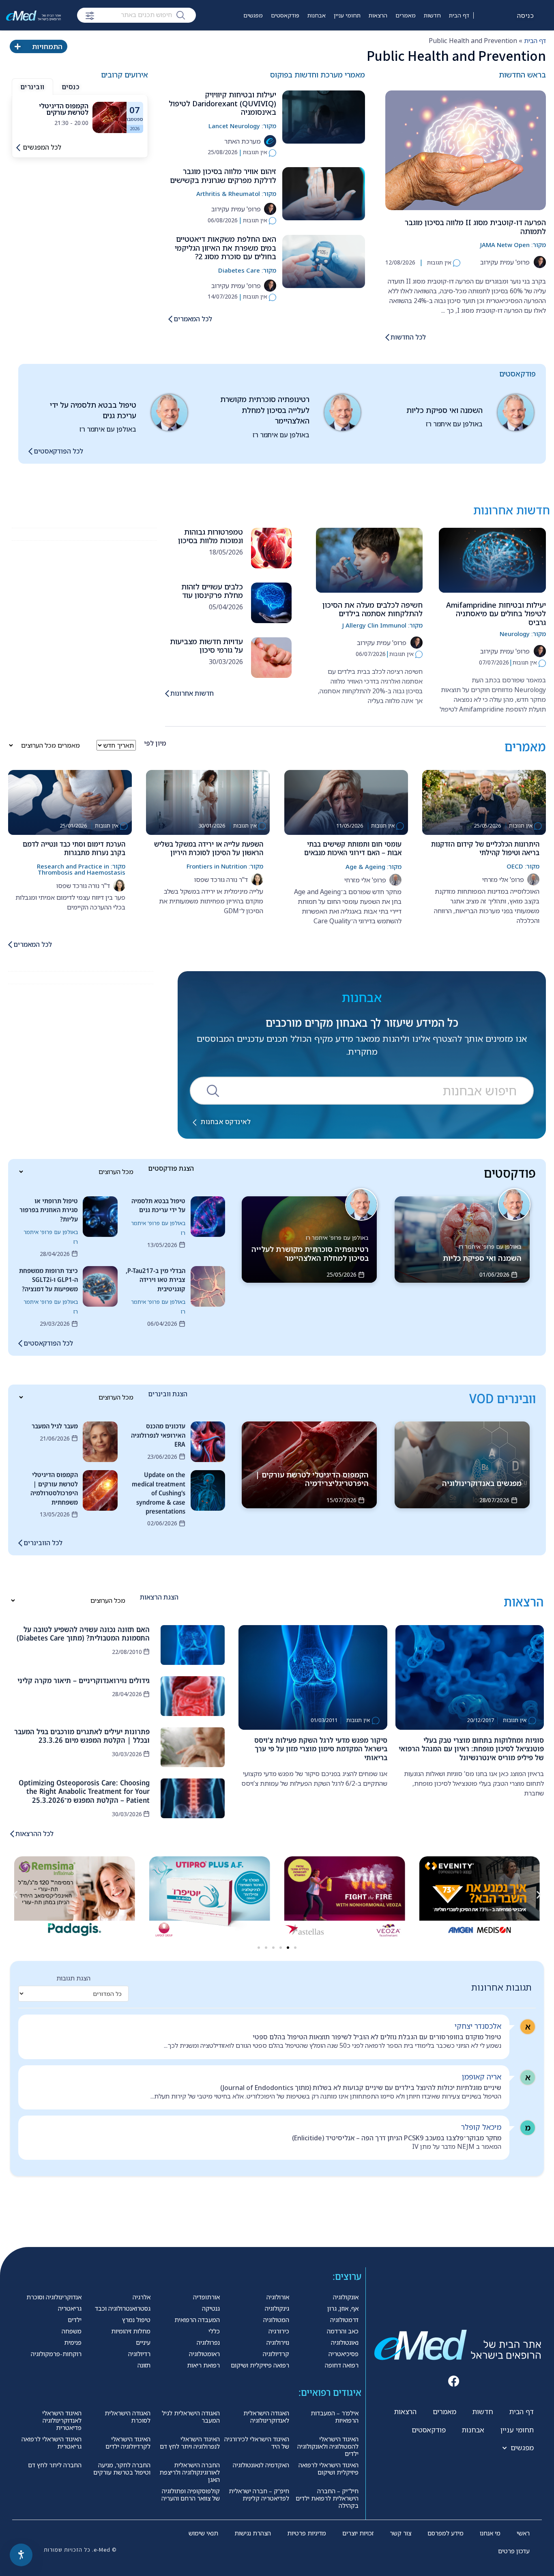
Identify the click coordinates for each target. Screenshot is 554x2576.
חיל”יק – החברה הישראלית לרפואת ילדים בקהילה (327, 2498)
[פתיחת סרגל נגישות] (21, 2555)
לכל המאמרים (193, 319)
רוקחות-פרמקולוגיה (56, 2354)
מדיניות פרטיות (307, 2533)
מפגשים (253, 15)
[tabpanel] (80, 117)
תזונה (144, 2365)
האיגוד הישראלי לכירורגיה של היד (257, 2443)
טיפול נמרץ (136, 2320)
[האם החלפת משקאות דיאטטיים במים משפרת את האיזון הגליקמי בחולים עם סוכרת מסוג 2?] (324, 261)
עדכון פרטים (514, 2551)
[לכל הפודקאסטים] (30, 451)
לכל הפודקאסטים (58, 451)
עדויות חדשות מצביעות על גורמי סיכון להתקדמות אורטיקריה (206, 650)
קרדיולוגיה (276, 2354)
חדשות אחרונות (192, 693)
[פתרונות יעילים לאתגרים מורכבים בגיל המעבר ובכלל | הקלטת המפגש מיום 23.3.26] (193, 1747)
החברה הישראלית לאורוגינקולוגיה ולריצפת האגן (190, 2472)
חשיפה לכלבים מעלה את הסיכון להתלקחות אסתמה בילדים (373, 609)
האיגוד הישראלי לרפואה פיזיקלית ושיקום (329, 2468)
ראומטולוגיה (204, 2354)
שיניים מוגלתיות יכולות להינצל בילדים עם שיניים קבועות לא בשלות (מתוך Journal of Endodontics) (361, 2088)
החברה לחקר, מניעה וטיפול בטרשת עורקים (122, 2468)
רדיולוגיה (139, 2354)
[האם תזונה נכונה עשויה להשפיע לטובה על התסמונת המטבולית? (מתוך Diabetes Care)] (193, 1645)
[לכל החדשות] (387, 337)
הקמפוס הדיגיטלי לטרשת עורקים (64, 109)
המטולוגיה (276, 2320)
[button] (15, 1895)
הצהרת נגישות (253, 2533)
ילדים (75, 2320)
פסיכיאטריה (344, 2354)
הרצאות (378, 15)
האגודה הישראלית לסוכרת (128, 2417)
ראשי (523, 2533)
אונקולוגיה (346, 2297)
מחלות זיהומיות (131, 2331)
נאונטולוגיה (345, 2342)
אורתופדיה (206, 2297)
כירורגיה (279, 2331)
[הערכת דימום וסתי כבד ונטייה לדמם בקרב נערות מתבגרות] (70, 802)
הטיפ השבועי (277, 40)
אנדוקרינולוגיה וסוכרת (54, 2297)
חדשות (432, 15)
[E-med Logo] (33, 15)
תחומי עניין (347, 15)
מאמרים (406, 15)
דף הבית (459, 15)
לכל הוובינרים (43, 1543)
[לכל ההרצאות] (12, 1834)
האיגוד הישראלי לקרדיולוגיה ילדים (128, 2443)
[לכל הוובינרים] (20, 1543)
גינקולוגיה (277, 2308)
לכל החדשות (408, 337)
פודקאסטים (285, 15)
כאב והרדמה (343, 2331)
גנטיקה (211, 2308)
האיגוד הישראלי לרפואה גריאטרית (52, 2443)
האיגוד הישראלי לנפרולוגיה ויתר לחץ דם (190, 2443)
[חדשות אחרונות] (167, 693)
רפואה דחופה (342, 2365)
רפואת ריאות (203, 2365)
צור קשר (400, 2533)
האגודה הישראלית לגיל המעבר (191, 2417)
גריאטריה (70, 2308)
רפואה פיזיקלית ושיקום (260, 2365)
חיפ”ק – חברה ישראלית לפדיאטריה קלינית (259, 2494)
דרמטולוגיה (344, 2320)
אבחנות (317, 15)
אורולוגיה (278, 2297)
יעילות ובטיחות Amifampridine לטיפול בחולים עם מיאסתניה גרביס (496, 614)
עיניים (143, 2342)
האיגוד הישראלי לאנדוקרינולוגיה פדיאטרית (62, 2420)
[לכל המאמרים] (170, 319)
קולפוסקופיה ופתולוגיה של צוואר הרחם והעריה (191, 2494)
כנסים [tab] (71, 87)
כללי (214, 2331)
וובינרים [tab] (32, 87)
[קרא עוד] (110, 117)
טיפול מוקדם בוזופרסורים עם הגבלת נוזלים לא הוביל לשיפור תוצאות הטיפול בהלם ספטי (377, 2037)
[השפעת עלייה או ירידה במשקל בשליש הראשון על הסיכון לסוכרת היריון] (208, 802)
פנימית (73, 2342)
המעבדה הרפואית (197, 2320)
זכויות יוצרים (358, 2533)
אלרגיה (142, 2297)
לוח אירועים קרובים (233, 40)
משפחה (72, 2331)
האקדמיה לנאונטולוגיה (261, 2465)
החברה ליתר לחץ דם (55, 2465)
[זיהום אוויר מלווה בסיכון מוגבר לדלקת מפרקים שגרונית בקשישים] (324, 194)
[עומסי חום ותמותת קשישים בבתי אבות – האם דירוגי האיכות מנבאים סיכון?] (346, 802)
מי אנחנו (490, 2533)
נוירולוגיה (278, 2342)
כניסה (526, 15)
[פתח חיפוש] (90, 16)
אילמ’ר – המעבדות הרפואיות (335, 2417)
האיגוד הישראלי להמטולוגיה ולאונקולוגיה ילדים (328, 2446)
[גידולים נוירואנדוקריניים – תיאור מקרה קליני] (193, 1696)
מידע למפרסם (446, 2533)
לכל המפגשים (42, 147)
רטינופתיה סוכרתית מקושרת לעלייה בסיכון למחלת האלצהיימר (265, 410)
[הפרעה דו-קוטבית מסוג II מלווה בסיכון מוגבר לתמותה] (466, 150)
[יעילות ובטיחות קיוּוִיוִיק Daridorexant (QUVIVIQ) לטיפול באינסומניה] (324, 117)
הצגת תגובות (73, 1978)
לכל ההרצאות (34, 1834)
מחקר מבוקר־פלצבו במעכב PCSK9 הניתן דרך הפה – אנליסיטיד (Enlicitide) (397, 2138)
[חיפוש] (181, 15)
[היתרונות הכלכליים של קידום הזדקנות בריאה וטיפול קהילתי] (484, 802)
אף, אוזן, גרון (343, 2308)
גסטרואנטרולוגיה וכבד (123, 2308)
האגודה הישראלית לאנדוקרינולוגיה (266, 2417)
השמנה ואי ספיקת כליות (444, 410)
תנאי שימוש (203, 2533)
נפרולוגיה (208, 2342)
